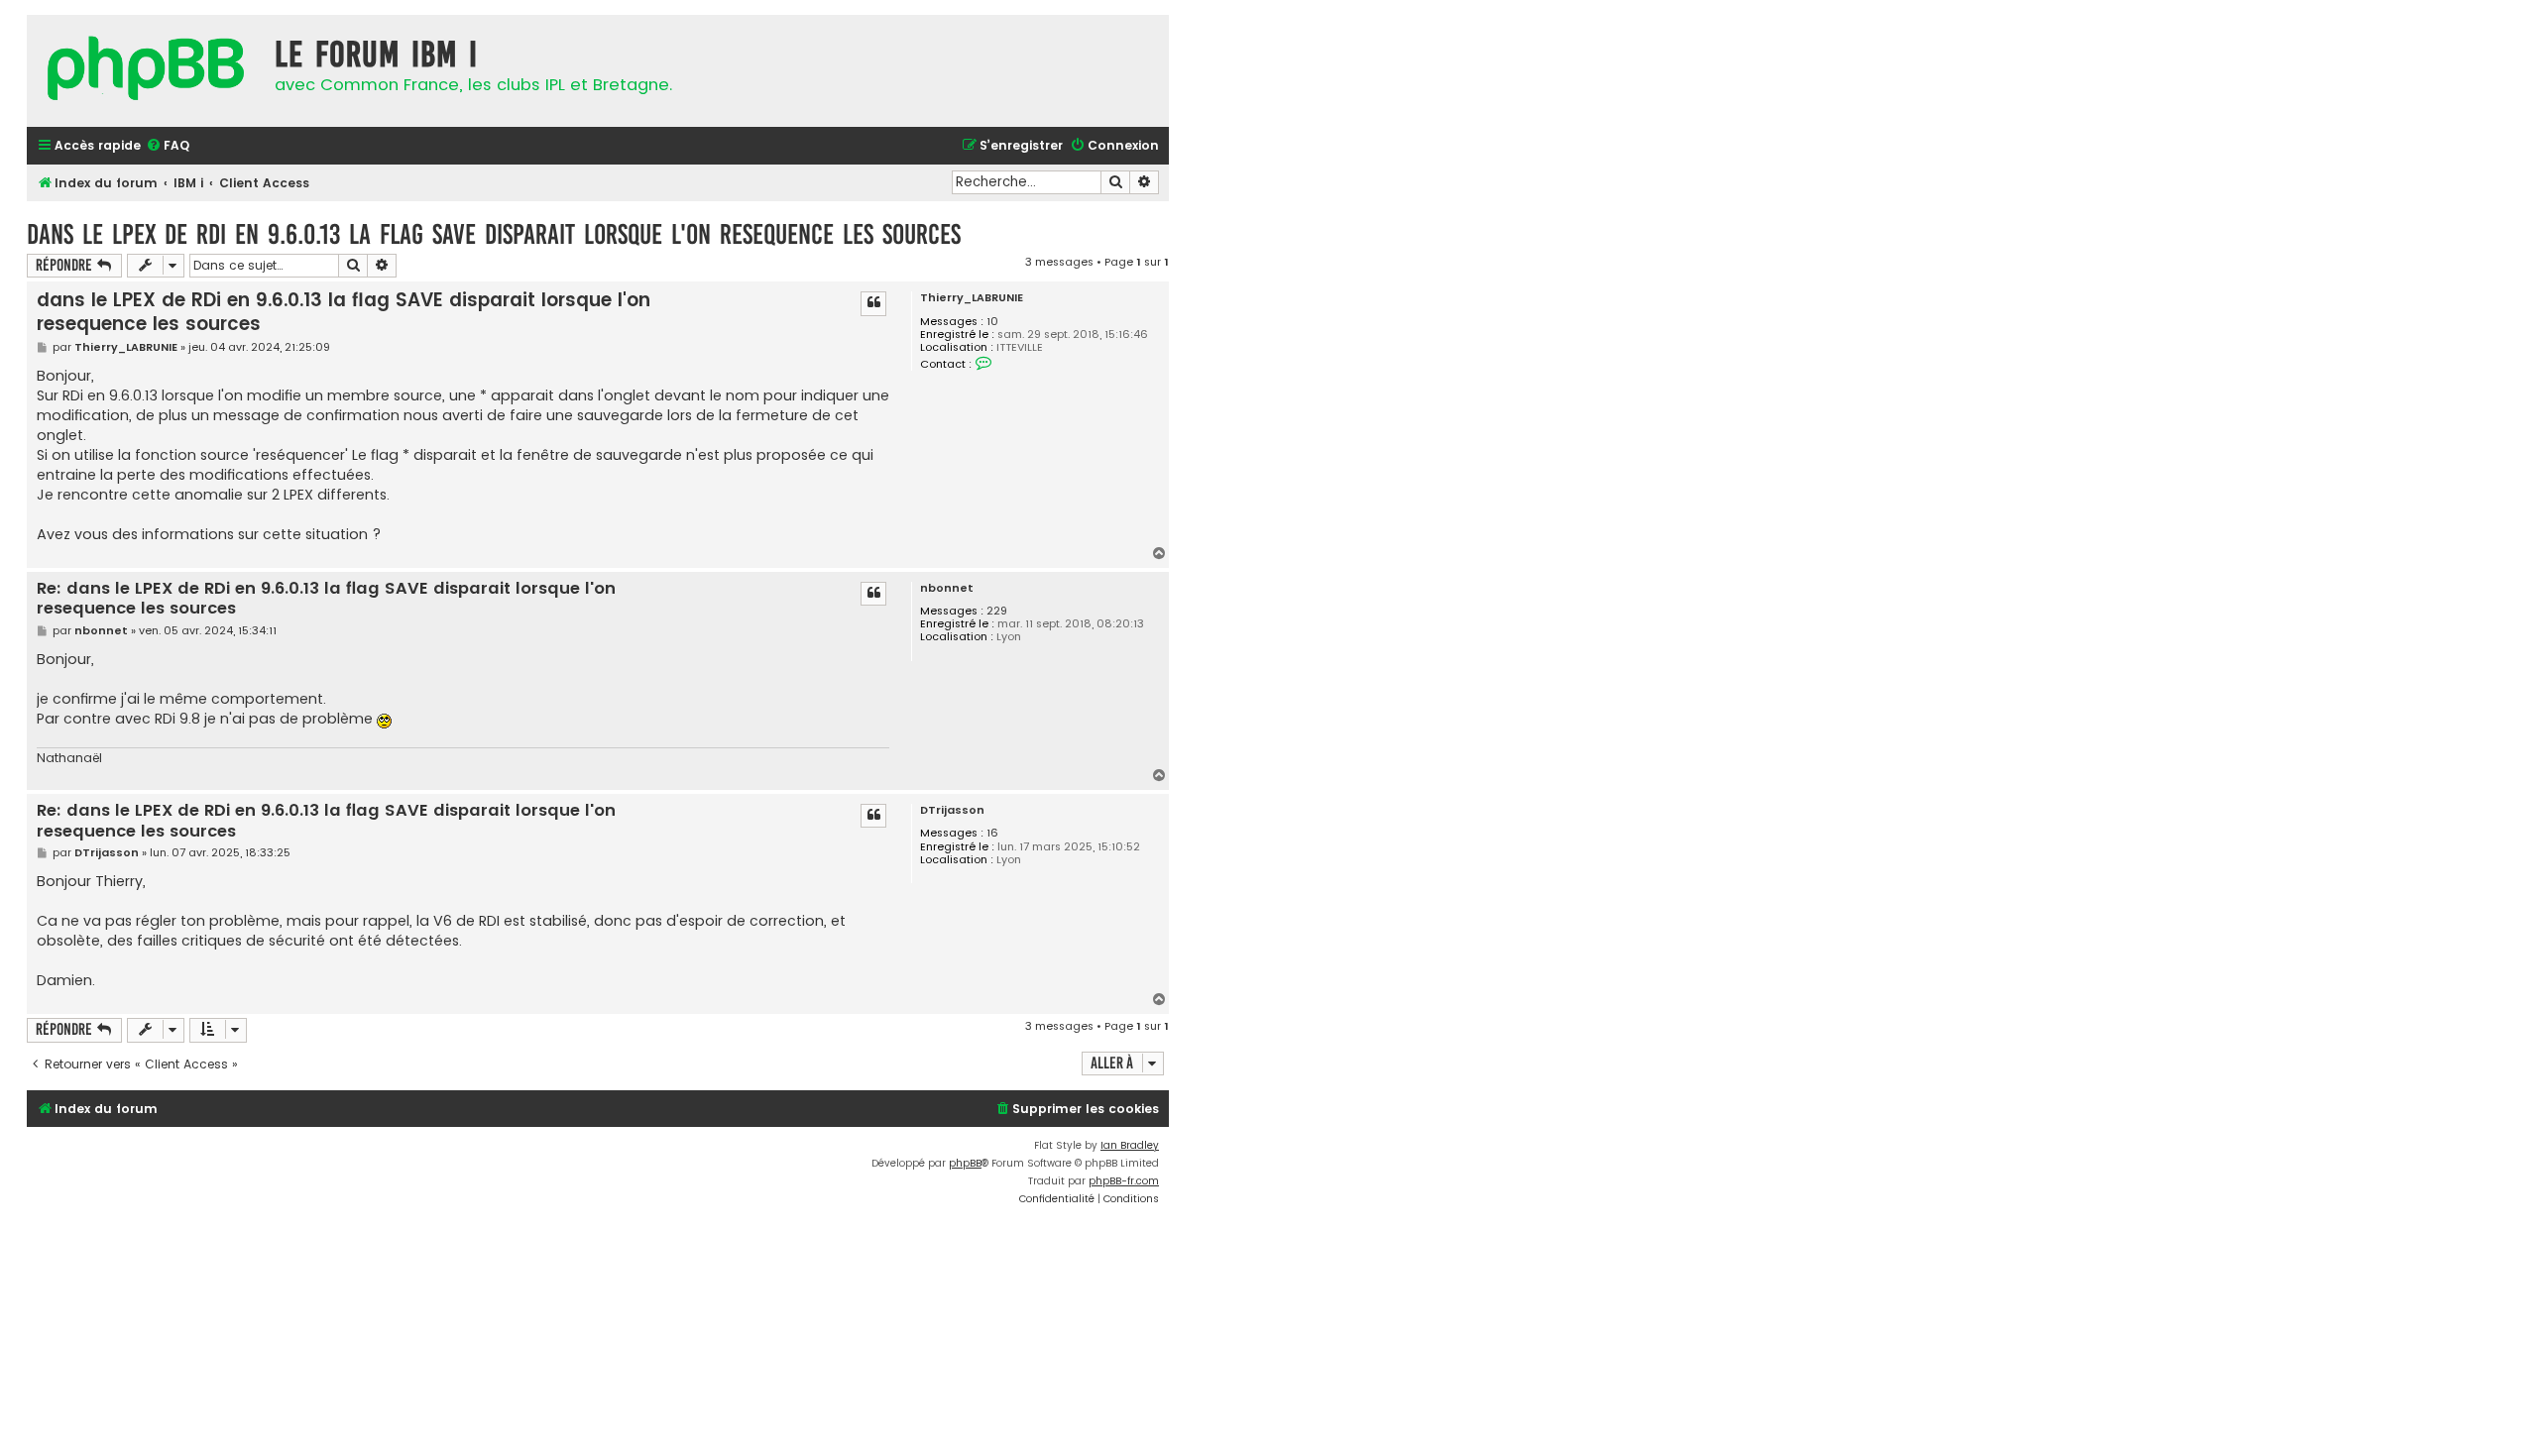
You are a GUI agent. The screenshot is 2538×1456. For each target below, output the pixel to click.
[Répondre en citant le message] (873, 303)
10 (992, 322)
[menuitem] (168, 146)
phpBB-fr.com (1124, 1181)
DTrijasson (952, 810)
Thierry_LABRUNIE (972, 298)
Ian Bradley (1130, 1145)
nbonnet (947, 588)
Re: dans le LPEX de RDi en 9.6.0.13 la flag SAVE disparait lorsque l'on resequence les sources (326, 599)
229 (997, 611)
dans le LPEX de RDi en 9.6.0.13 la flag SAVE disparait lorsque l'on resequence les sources (494, 234)
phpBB (965, 1163)
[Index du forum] (146, 71)
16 (992, 833)
